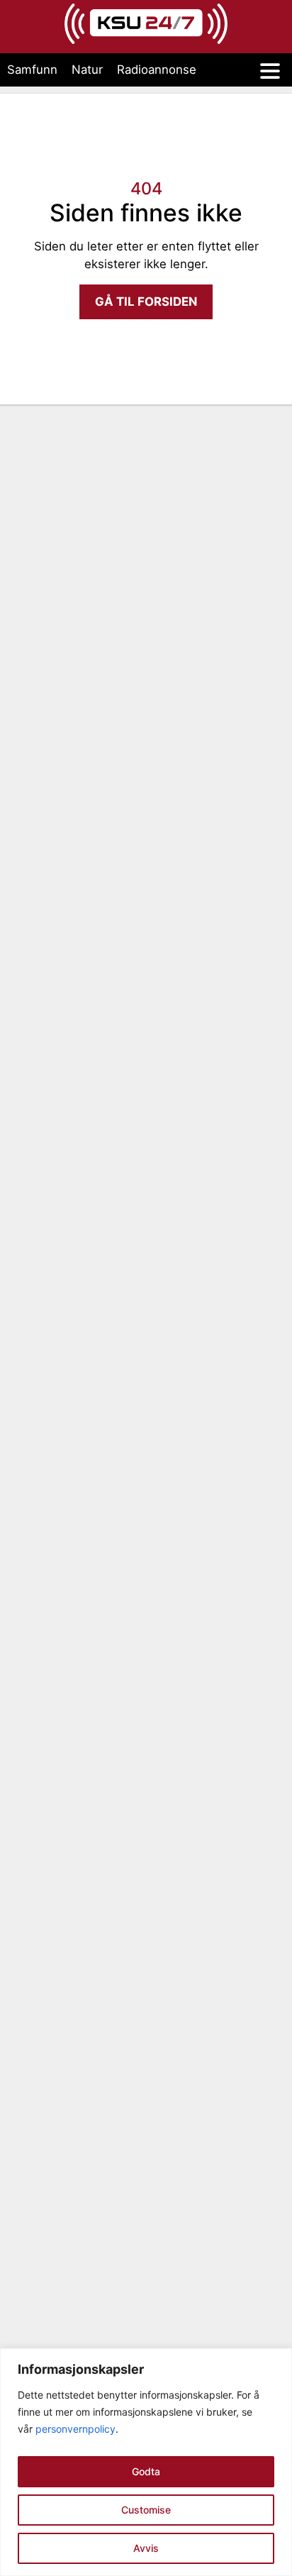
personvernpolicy (75, 2429)
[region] (146, 2462)
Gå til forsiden (146, 302)
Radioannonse (157, 70)
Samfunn (32, 70)
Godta (146, 2471)
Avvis (146, 2548)
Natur (87, 70)
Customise (146, 2510)
